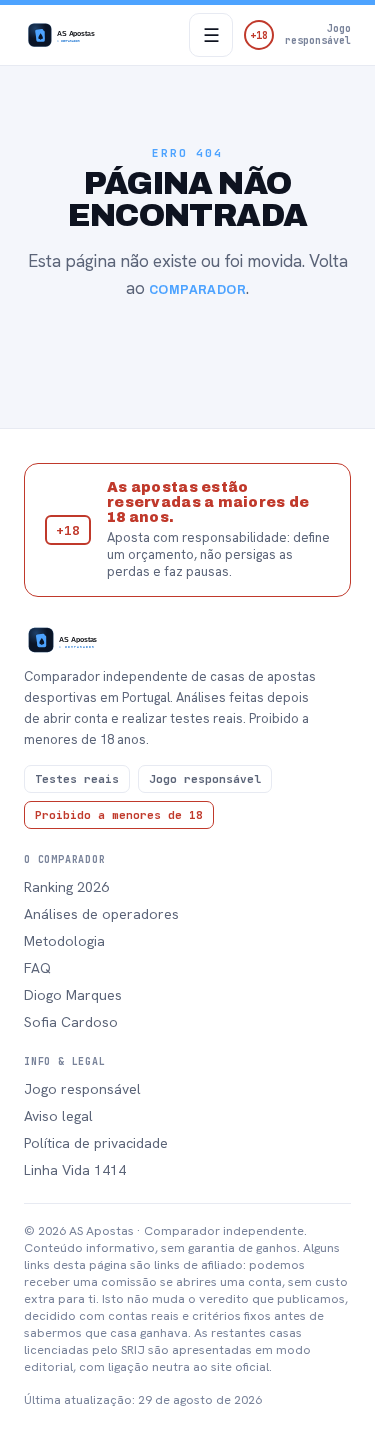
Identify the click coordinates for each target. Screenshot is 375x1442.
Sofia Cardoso (71, 1022)
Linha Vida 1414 (75, 1170)
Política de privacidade (96, 1143)
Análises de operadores (101, 914)
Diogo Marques (73, 995)
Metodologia (64, 941)
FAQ (37, 968)
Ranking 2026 (66, 887)
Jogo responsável (82, 1089)
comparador (198, 290)
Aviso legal (58, 1116)
